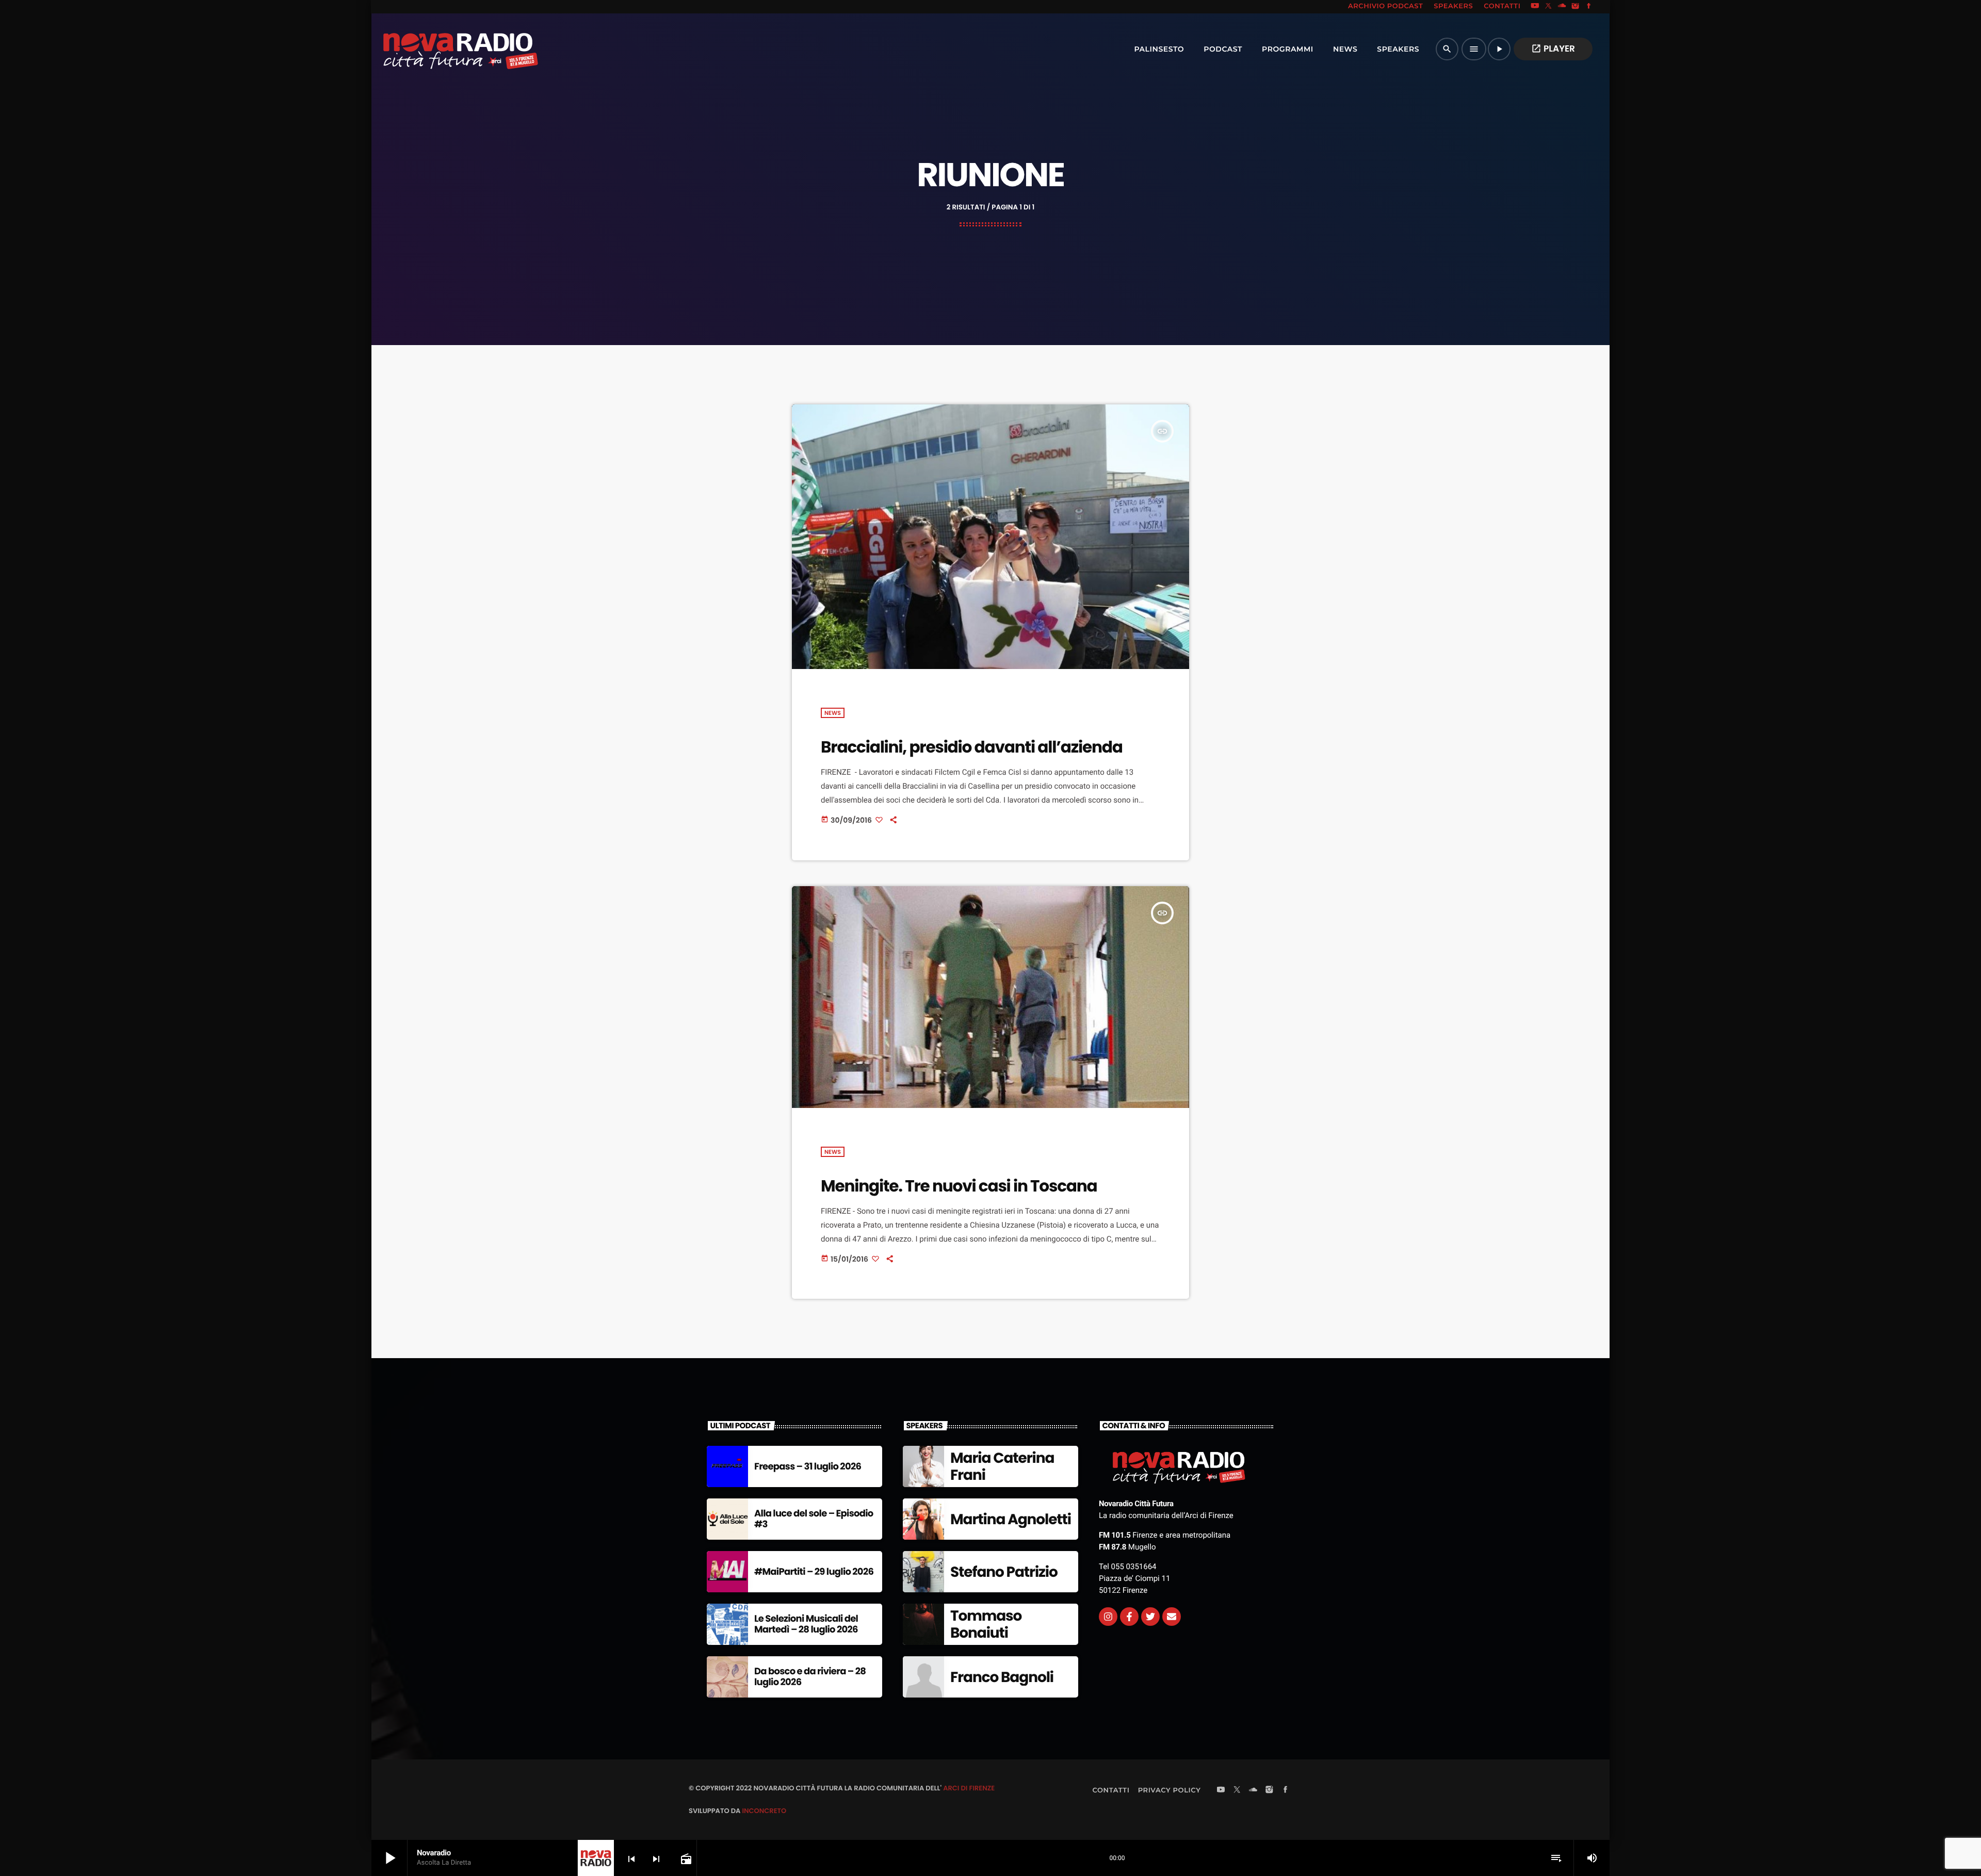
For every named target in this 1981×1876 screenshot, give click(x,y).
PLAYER (1553, 48)
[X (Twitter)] (1549, 7)
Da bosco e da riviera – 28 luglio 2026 (810, 1677)
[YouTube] (1535, 7)
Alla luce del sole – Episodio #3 (814, 1519)
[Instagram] (1576, 7)
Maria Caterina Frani (1002, 1467)
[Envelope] (1172, 1617)
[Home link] (438, 49)
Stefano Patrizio (1004, 1572)
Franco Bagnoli (1002, 1677)
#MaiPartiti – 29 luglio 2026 (814, 1572)
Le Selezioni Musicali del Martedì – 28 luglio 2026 (806, 1625)
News (833, 713)
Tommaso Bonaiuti (986, 1625)
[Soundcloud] (1562, 7)
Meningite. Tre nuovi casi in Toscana (959, 1186)
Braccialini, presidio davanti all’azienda (972, 747)
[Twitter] (1150, 1617)
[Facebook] (1589, 7)
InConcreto (764, 1811)
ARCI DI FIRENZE (969, 1788)
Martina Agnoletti (1011, 1519)
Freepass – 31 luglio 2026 (808, 1467)
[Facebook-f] (1129, 1617)
